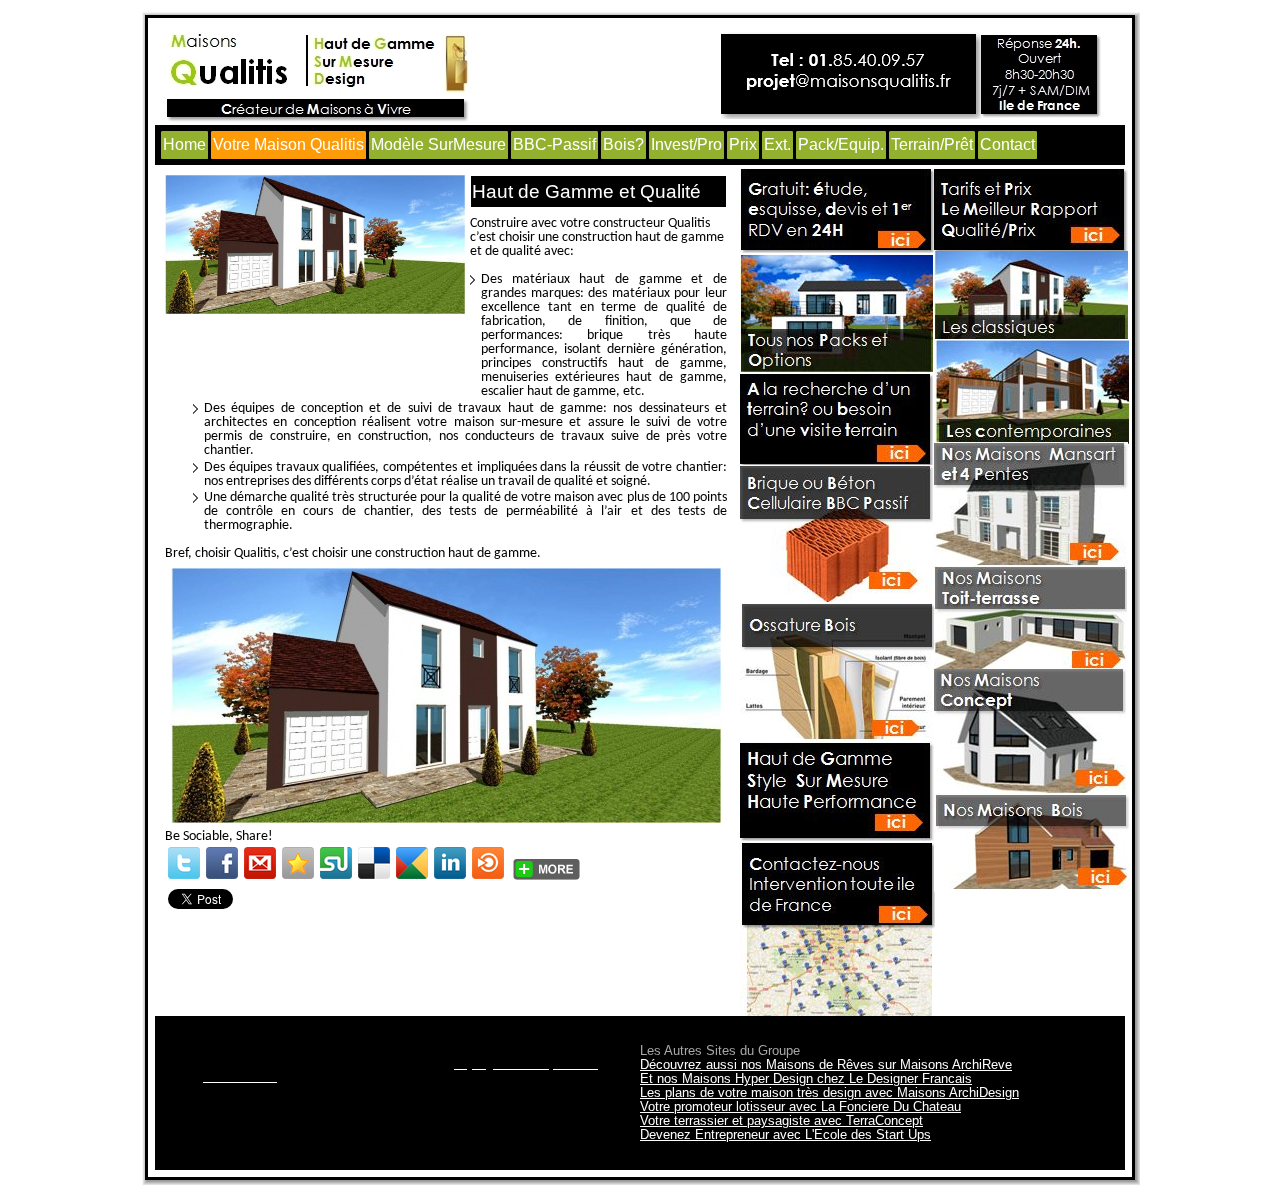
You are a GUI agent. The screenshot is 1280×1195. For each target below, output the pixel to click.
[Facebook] (222, 863)
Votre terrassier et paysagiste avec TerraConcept (781, 1120)
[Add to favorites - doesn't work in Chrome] (298, 863)
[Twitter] (184, 863)
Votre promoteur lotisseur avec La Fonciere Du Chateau (800, 1106)
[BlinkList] (488, 863)
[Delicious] (374, 863)
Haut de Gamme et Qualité (586, 191)
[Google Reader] (412, 863)
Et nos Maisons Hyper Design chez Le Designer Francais (806, 1078)
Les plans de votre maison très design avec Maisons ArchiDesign (829, 1092)
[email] (260, 863)
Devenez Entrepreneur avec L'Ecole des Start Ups (785, 1134)
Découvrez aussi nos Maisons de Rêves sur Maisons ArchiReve (826, 1064)
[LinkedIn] (450, 863)
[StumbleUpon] (336, 863)
